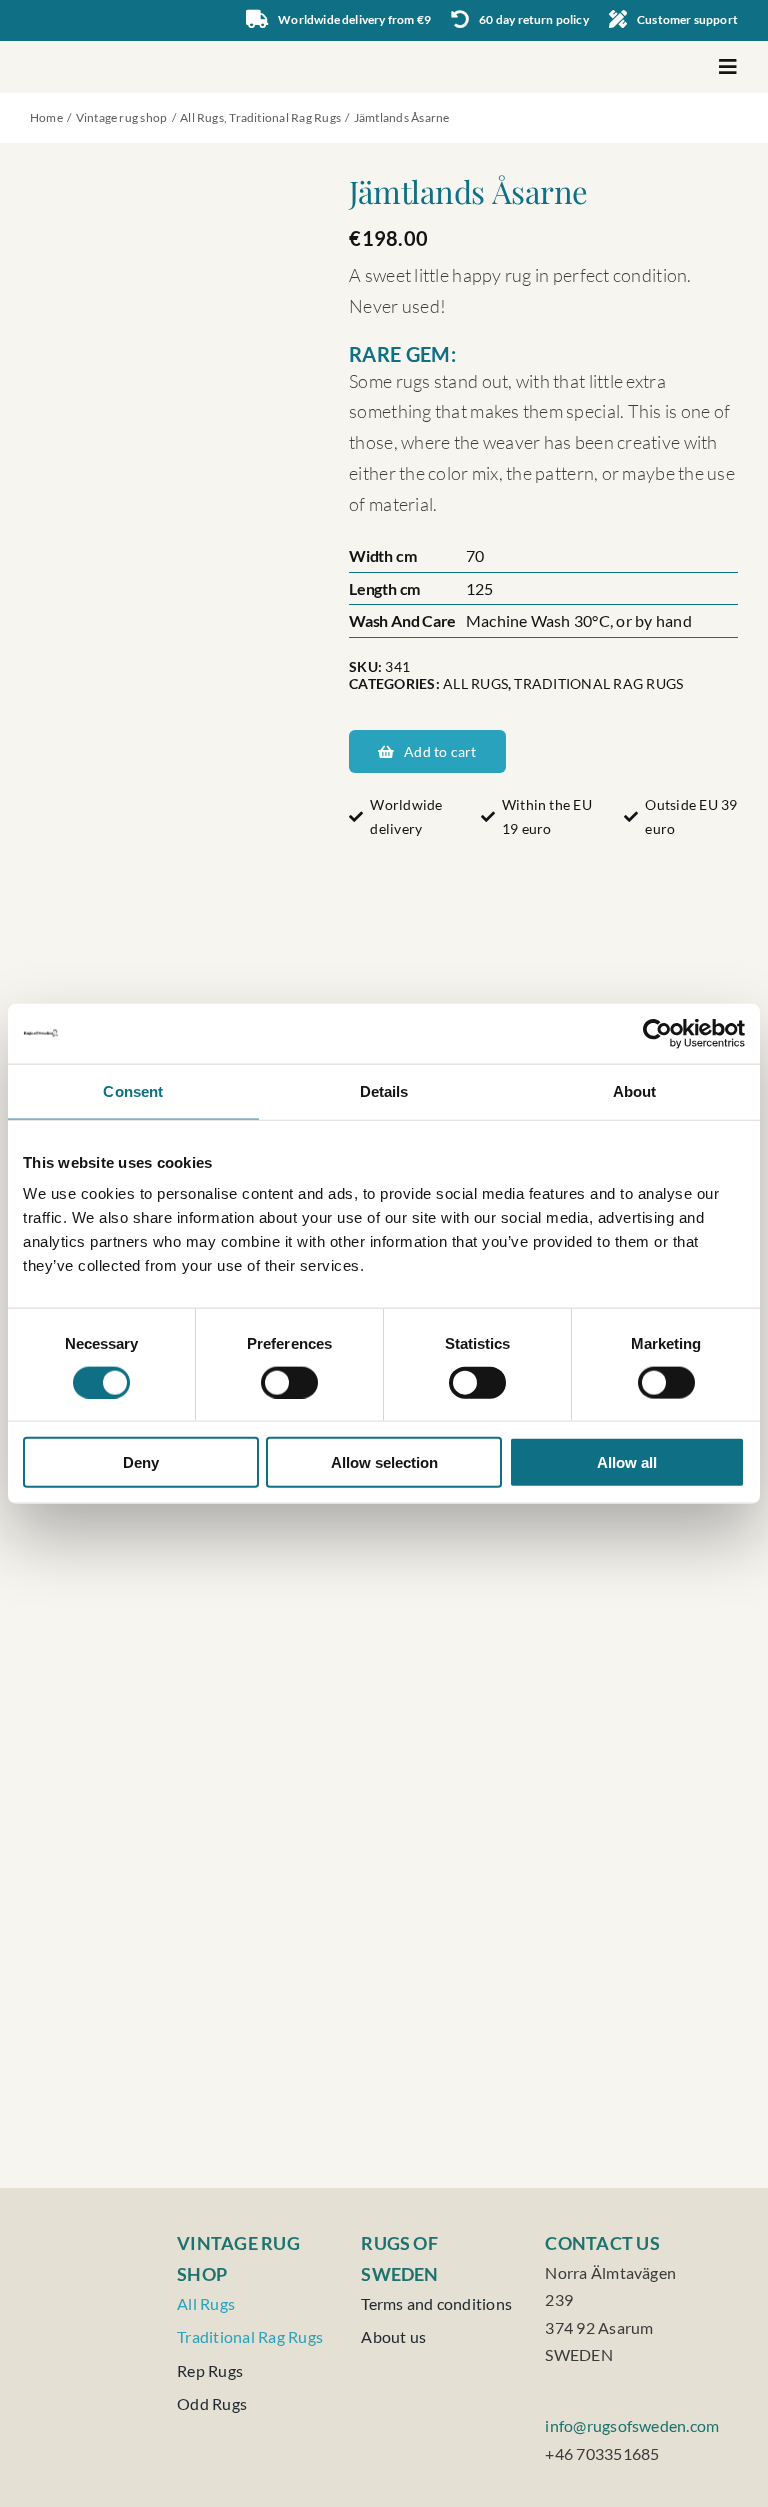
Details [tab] (384, 1090)
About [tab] (635, 1090)
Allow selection (384, 1462)
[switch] (289, 1382)
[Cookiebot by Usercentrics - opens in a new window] (657, 1033)
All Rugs (475, 683)
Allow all (627, 1462)
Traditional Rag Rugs (598, 683)
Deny (141, 1462)
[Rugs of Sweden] (108, 48)
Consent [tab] (133, 1090)
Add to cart (440, 751)
